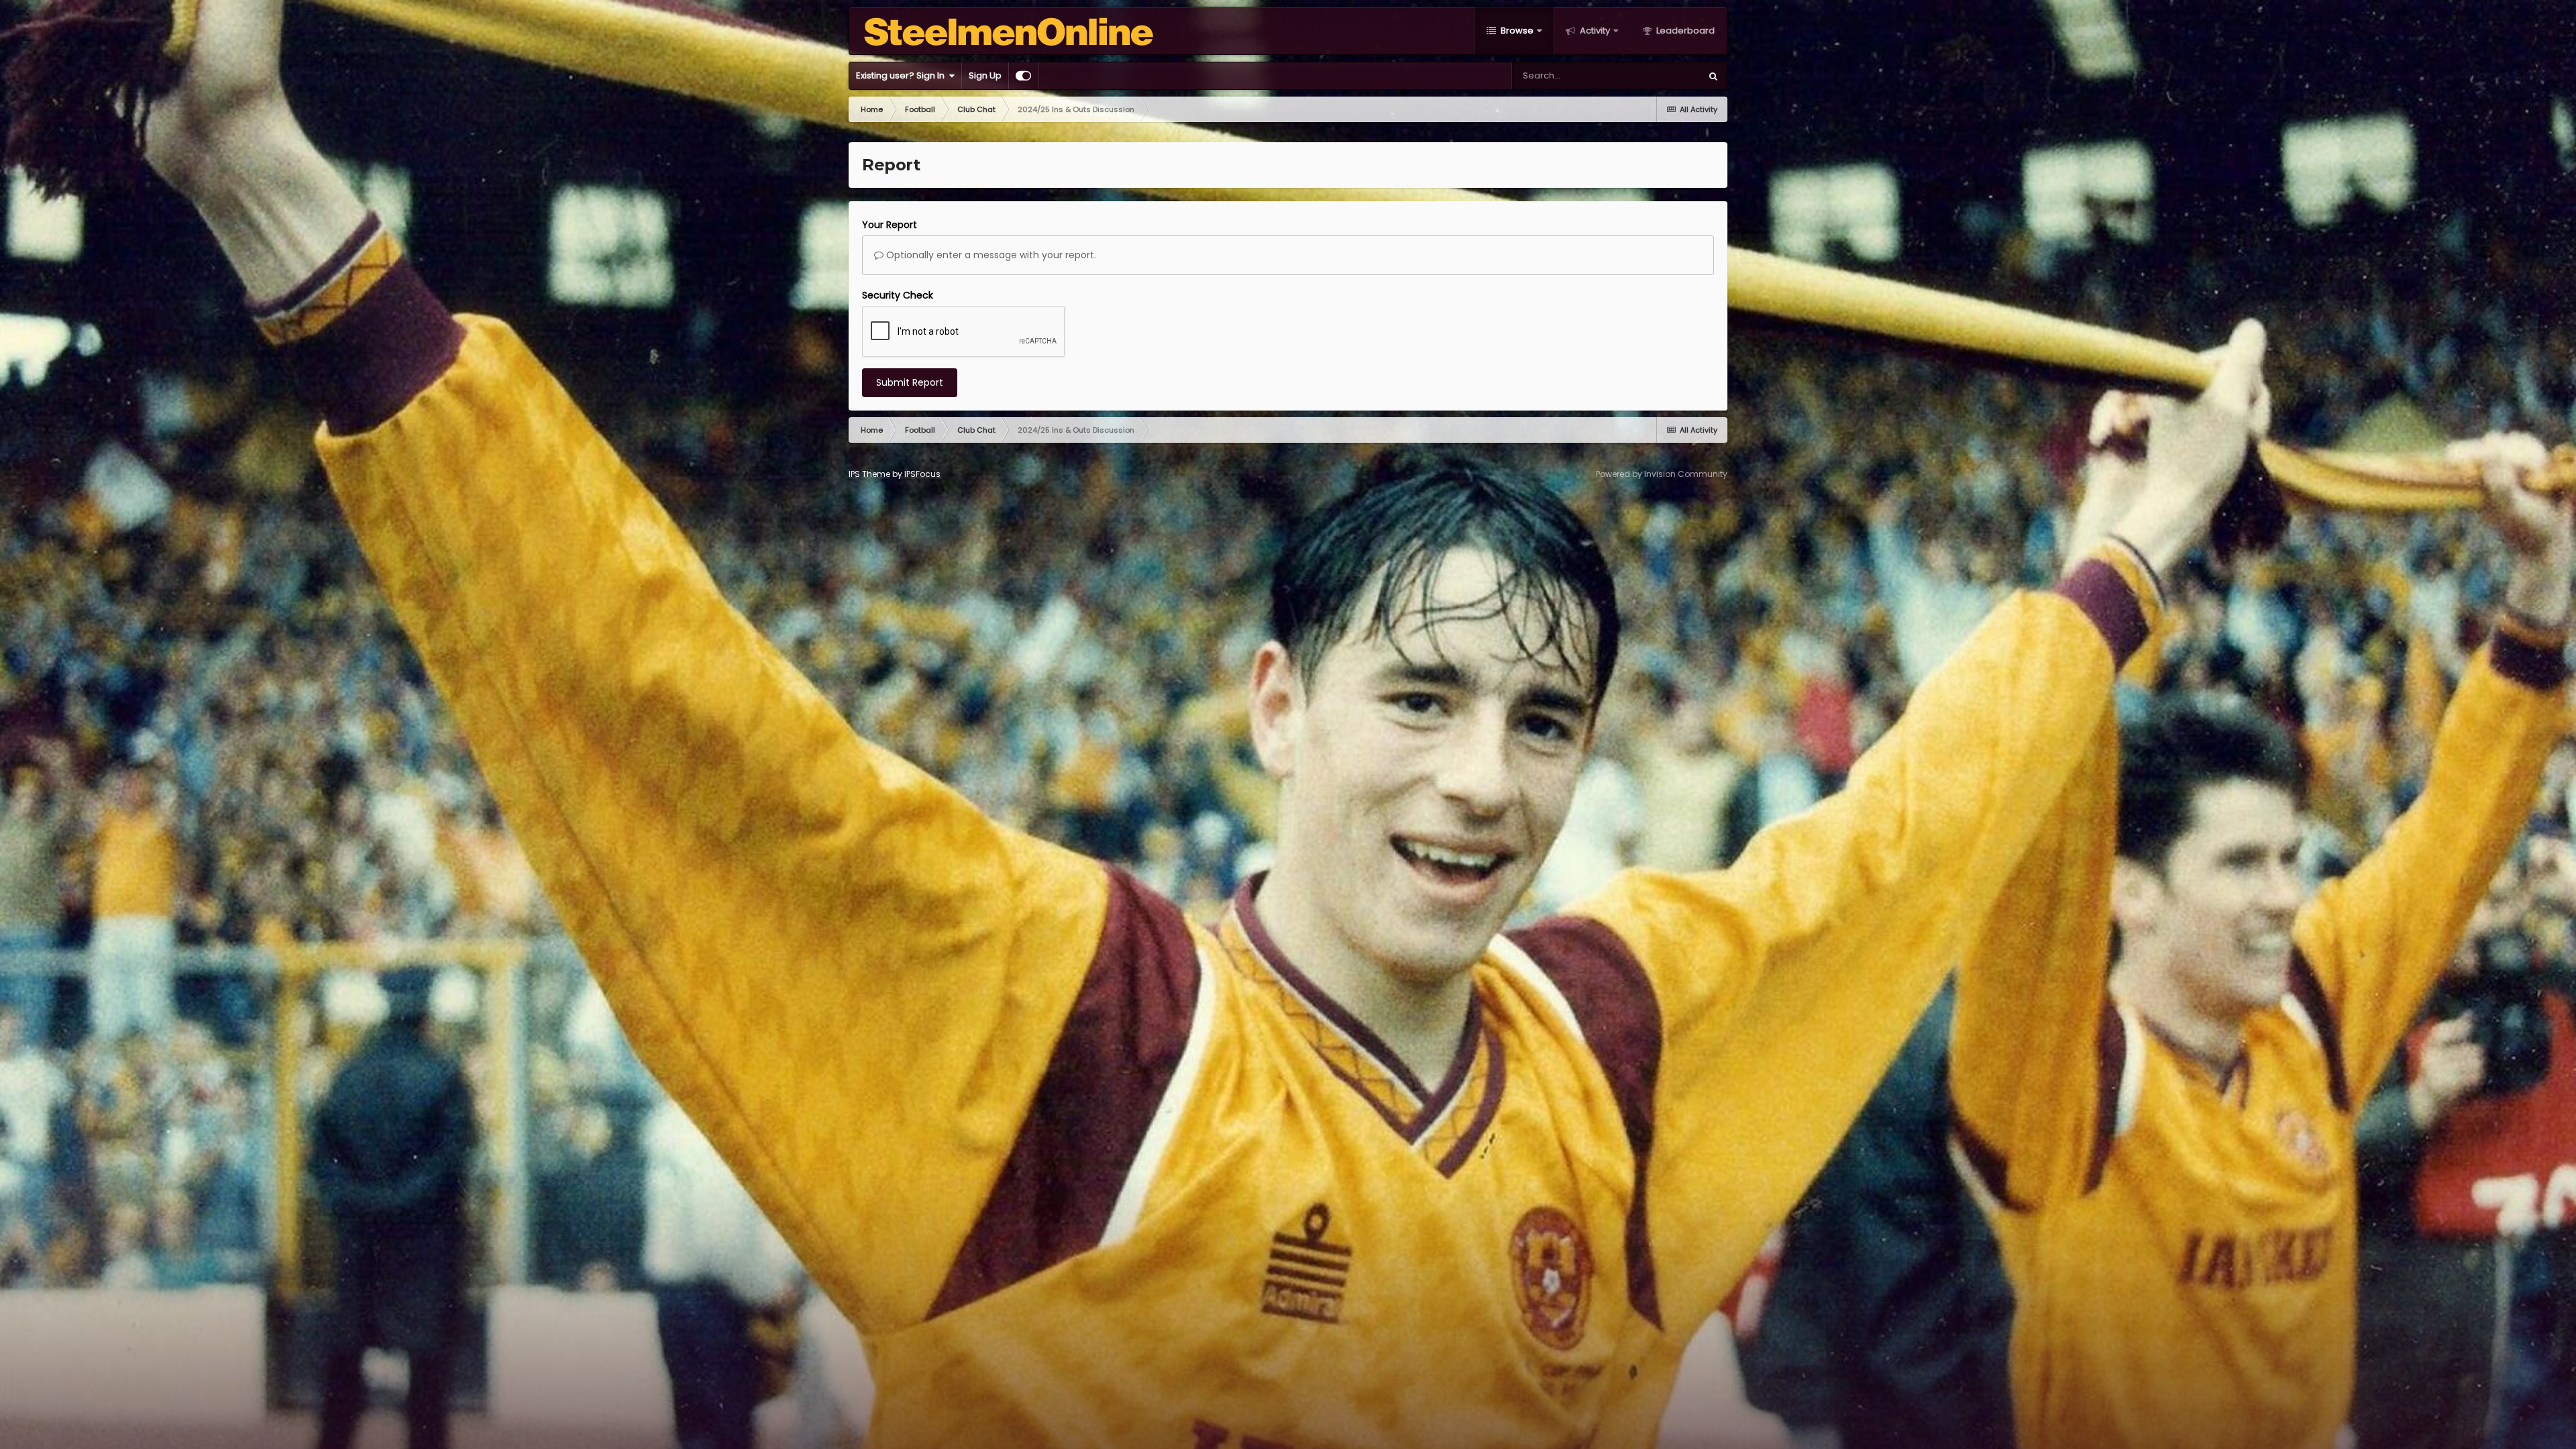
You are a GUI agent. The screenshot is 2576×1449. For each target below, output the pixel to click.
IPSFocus (922, 474)
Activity (1594, 31)
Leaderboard (1684, 31)
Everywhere (1659, 75)
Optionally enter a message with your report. (990, 255)
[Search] (1713, 76)
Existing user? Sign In (902, 75)
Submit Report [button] (910, 382)
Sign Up (985, 75)
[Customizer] (1023, 76)
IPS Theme (869, 474)
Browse (1516, 31)
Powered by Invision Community (1662, 474)
